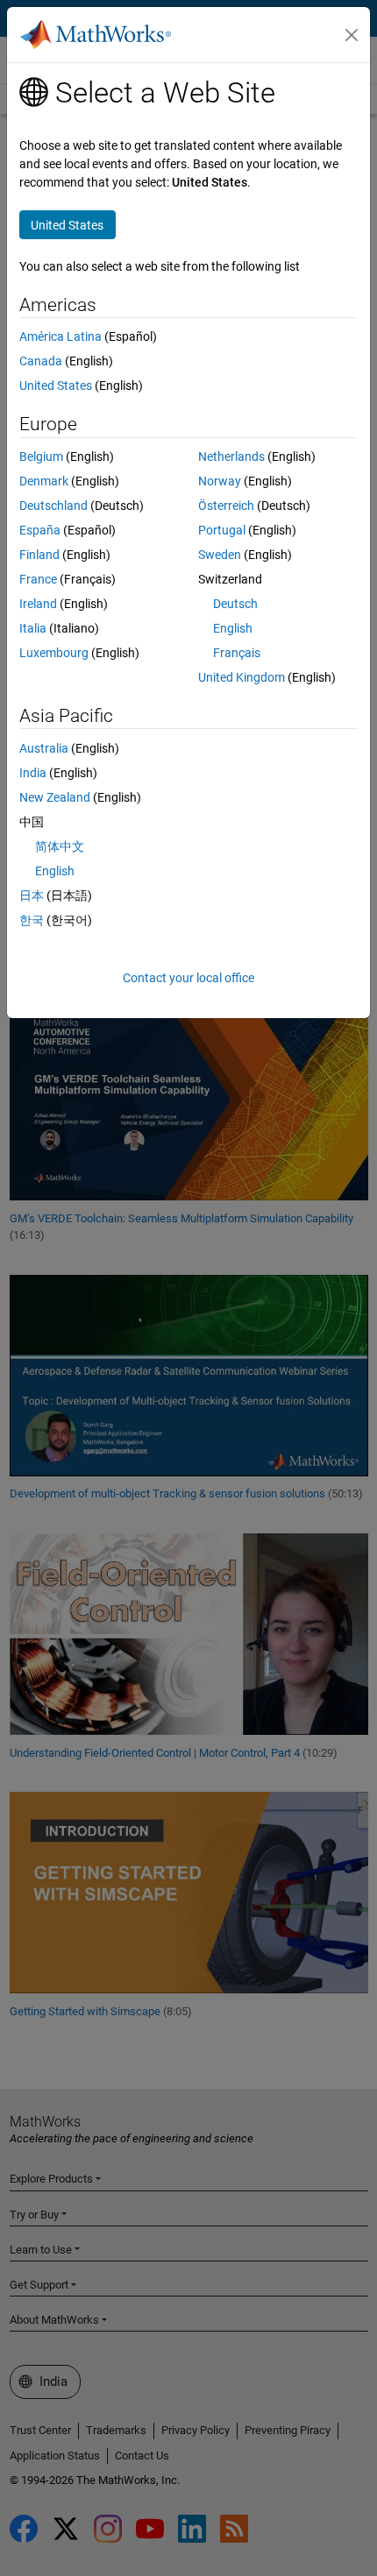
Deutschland (53, 506)
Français (237, 653)
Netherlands (231, 456)
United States (56, 386)
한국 (32, 920)
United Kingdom (242, 677)
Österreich (226, 506)
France (38, 579)
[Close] (352, 35)
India (33, 773)
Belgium (41, 456)
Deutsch (235, 604)
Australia (44, 748)
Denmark (44, 481)
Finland (39, 555)
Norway (220, 481)
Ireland (38, 604)
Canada (41, 361)
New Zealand (55, 797)
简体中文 (60, 846)
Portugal (222, 530)
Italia (33, 628)
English (233, 628)
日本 (32, 895)
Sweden (220, 555)
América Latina (60, 336)
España (40, 530)
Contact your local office (188, 978)
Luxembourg (54, 653)
